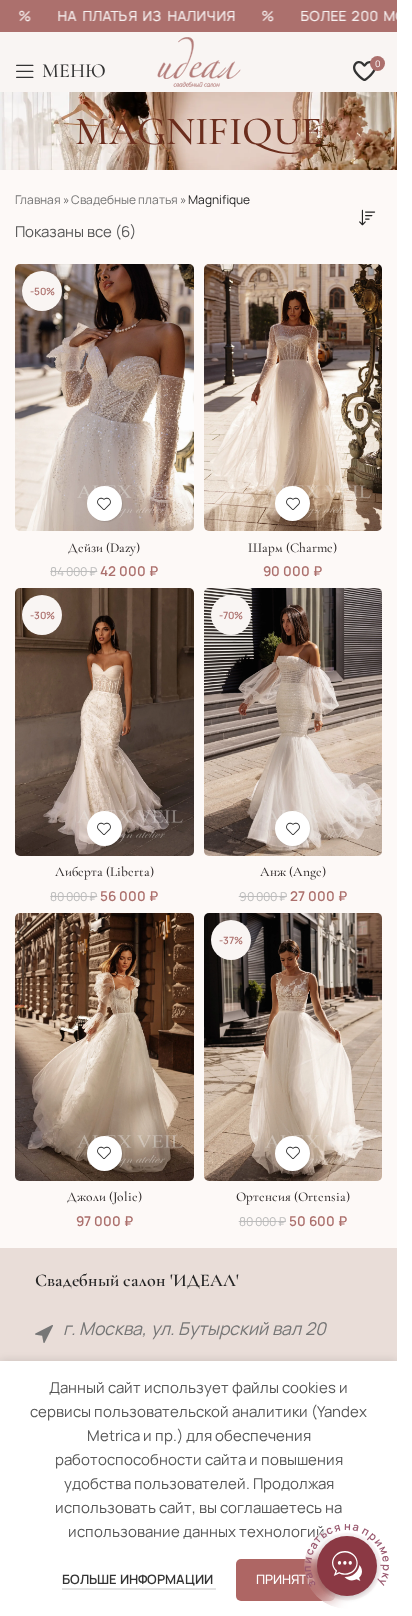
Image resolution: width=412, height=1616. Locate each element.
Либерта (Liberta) (104, 872)
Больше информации (139, 1579)
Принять (285, 1579)
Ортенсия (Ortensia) (293, 1197)
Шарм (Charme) (292, 548)
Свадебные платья (124, 199)
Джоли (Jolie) (104, 1197)
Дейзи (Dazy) (104, 548)
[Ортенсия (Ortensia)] (293, 1047)
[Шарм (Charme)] (293, 398)
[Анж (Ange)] (293, 722)
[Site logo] (199, 60)
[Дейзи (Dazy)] (104, 398)
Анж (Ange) (293, 872)
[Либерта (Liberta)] (104, 722)
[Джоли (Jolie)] (104, 1047)
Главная (38, 199)
